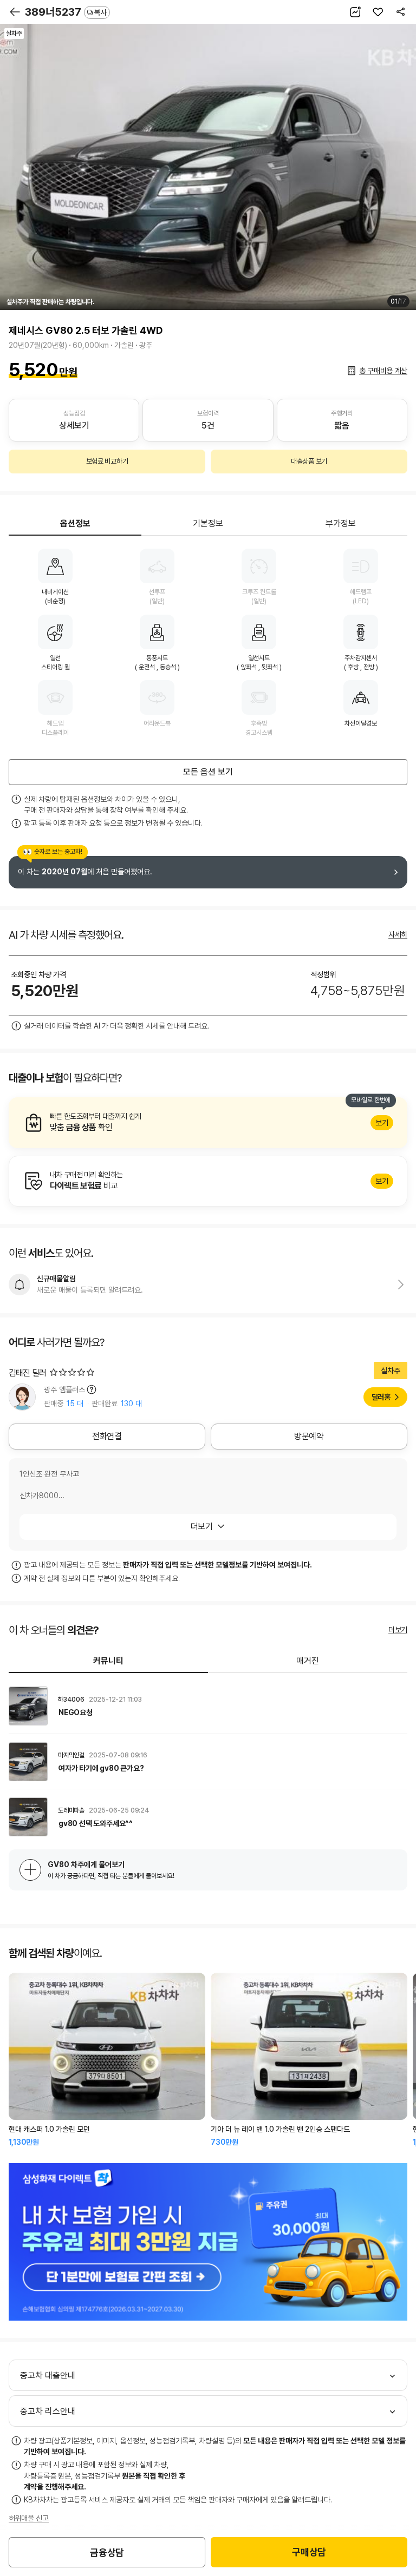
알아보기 (208, 1123)
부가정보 (341, 523)
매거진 (308, 1661)
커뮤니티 (108, 1661)
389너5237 (66, 12)
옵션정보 (75, 523)
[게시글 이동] (208, 1706)
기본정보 (208, 523)
